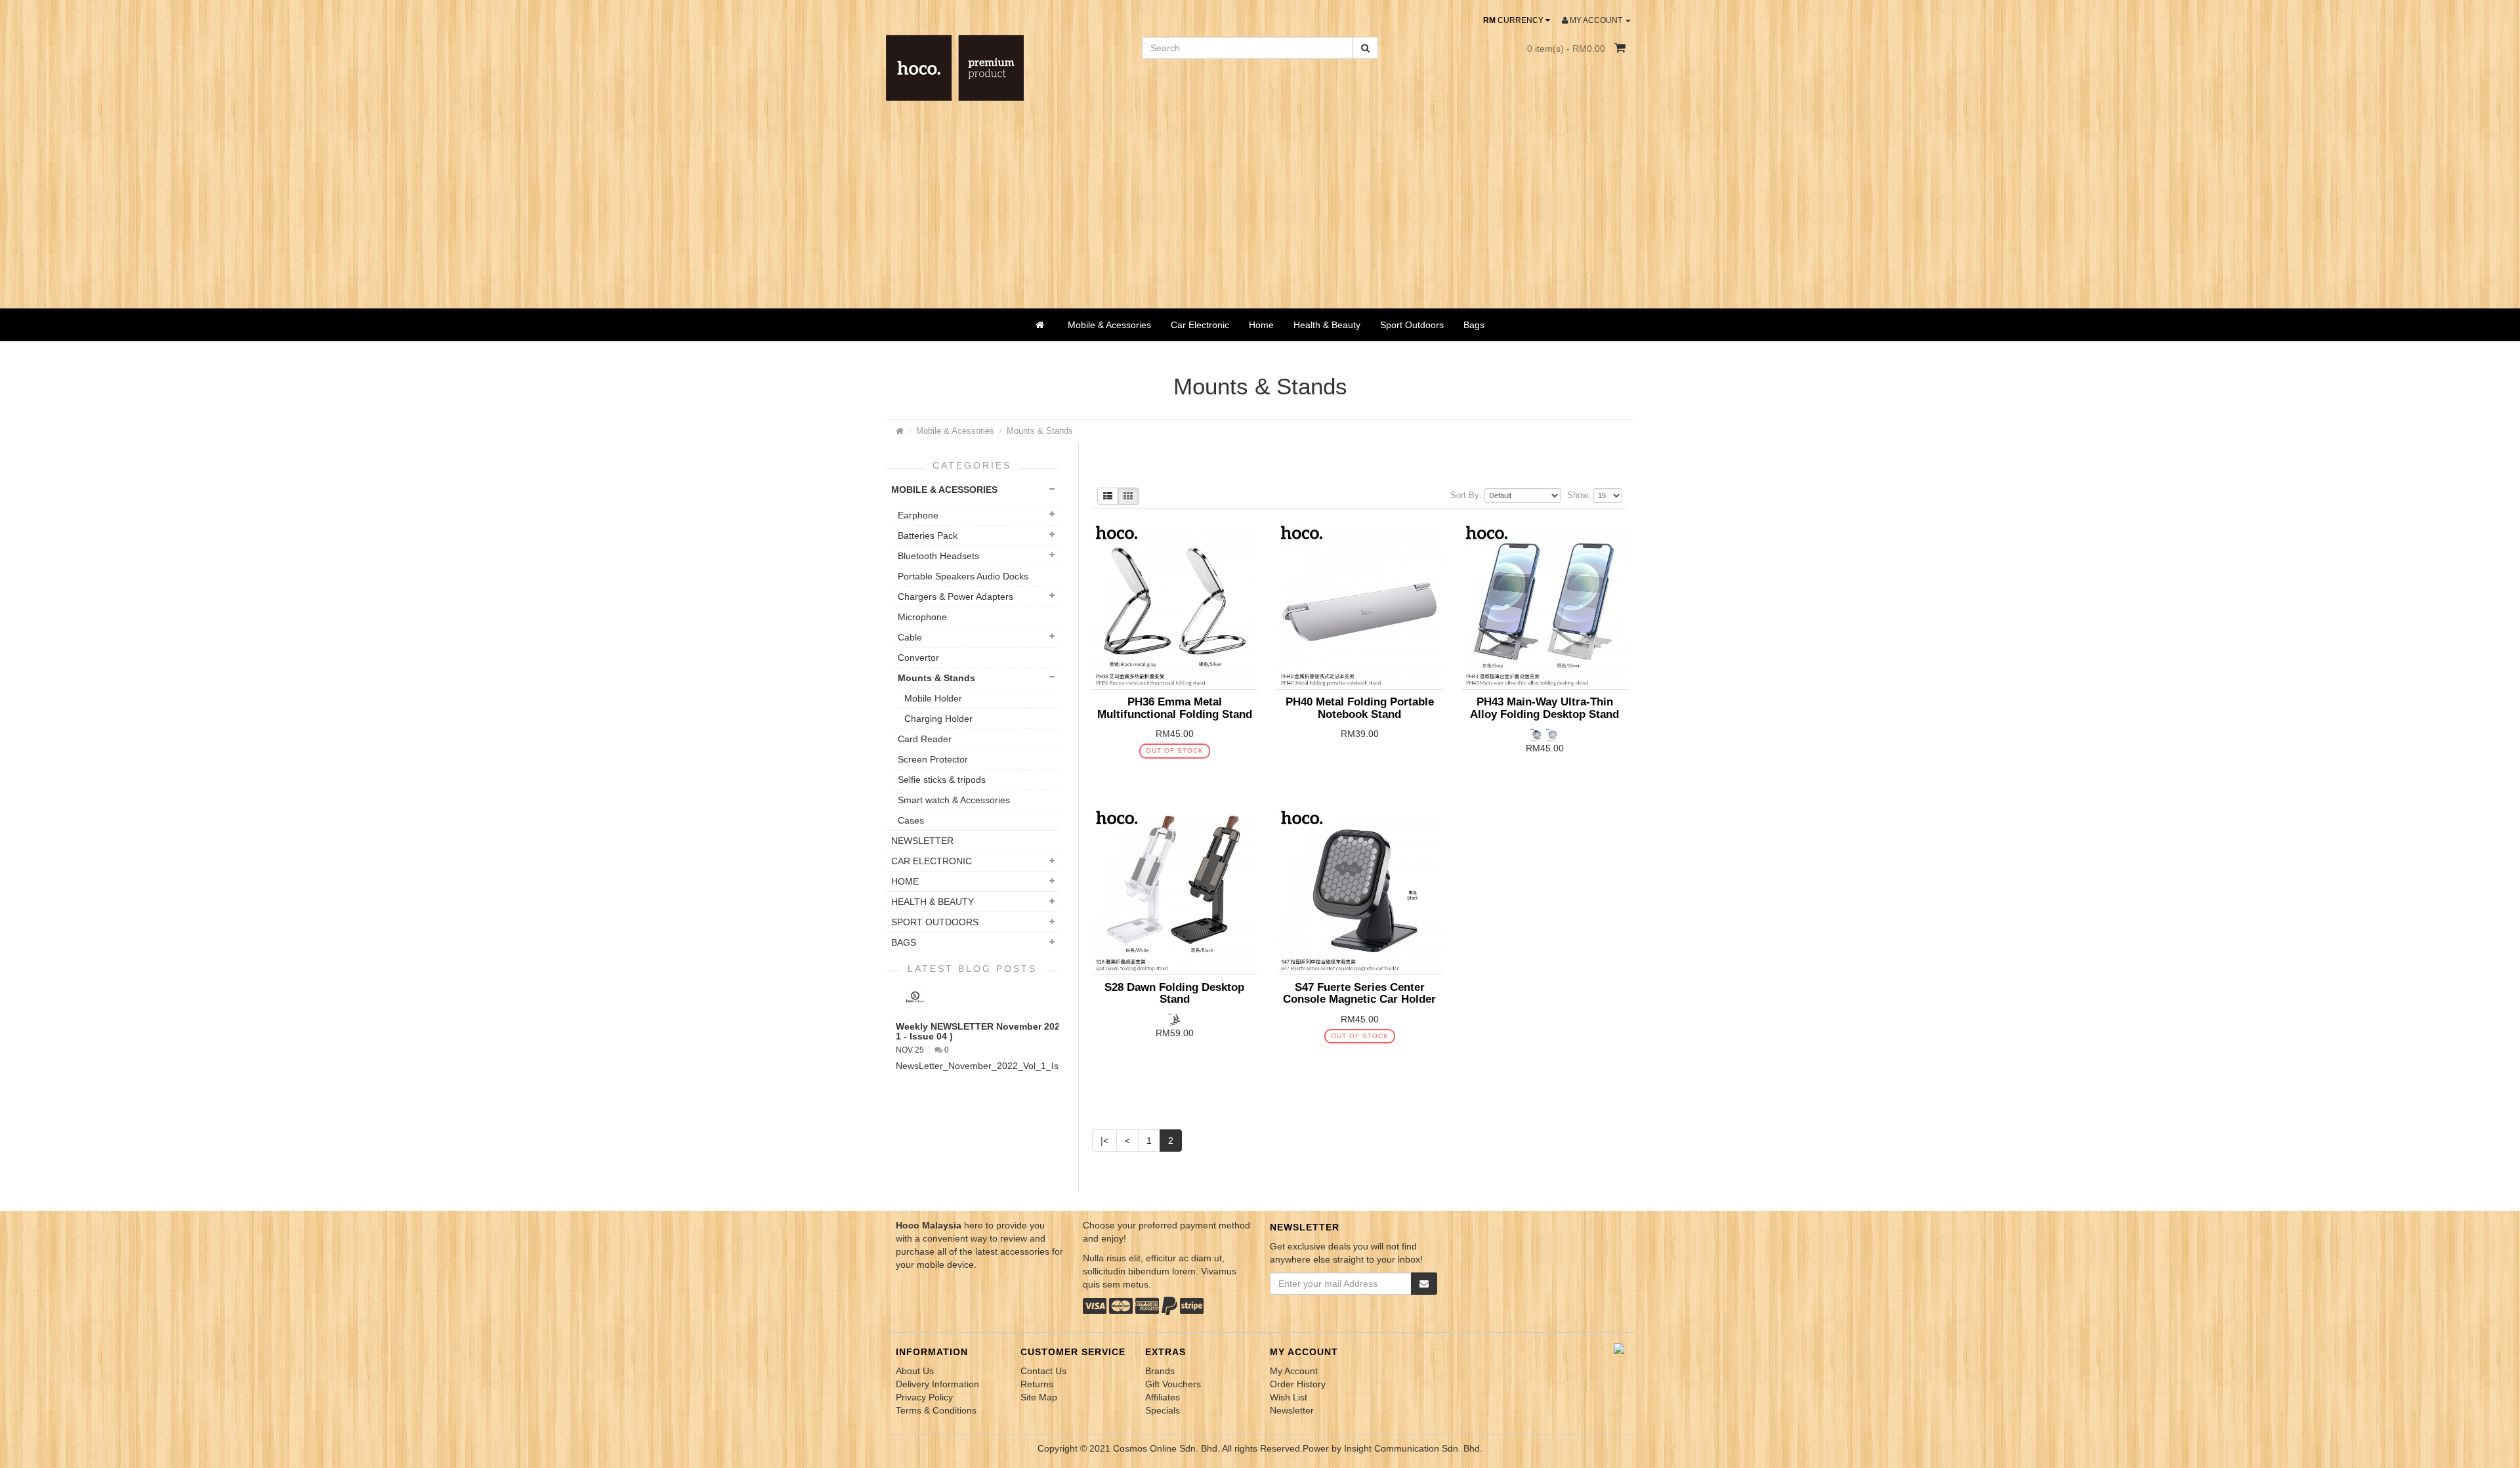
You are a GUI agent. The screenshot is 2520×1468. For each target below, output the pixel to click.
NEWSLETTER (922, 841)
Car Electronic (1200, 325)
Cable (910, 637)
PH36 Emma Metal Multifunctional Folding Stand (1175, 708)
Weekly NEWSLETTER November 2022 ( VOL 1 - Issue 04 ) (994, 1031)
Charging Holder (938, 719)
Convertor (918, 658)
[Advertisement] (1260, 210)
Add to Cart (1164, 775)
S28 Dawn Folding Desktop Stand (1174, 993)
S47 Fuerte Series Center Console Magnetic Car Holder (1359, 993)
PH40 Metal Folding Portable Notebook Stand (1360, 708)
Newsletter (1292, 1410)
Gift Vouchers (1173, 1384)
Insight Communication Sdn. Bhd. (1413, 1448)
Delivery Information (937, 1384)
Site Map (1039, 1397)
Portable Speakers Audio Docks (963, 576)
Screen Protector (933, 759)
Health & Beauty (1327, 325)
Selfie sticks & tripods (942, 780)
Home (1261, 325)
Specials (1163, 1410)
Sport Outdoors (1412, 325)
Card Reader (925, 739)
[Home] (1042, 325)
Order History (1298, 1384)
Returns (1037, 1384)
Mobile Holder (933, 698)
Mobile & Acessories (1109, 325)
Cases (911, 820)
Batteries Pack (928, 535)
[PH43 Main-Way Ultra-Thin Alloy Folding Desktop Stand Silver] (1538, 734)
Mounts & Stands (1040, 431)
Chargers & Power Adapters (955, 597)
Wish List (1289, 1397)
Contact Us (1043, 1371)
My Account (1294, 1371)
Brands (1160, 1371)
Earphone (918, 515)
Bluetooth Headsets (938, 556)
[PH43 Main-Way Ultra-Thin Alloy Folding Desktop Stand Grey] (1553, 734)
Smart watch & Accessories (954, 800)
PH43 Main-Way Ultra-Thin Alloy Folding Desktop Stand (1544, 708)
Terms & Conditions (936, 1410)
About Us (915, 1371)
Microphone (922, 617)
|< (1104, 1141)
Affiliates (1163, 1397)
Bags (1474, 325)
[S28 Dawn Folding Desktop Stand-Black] (1175, 1019)
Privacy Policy (924, 1397)
